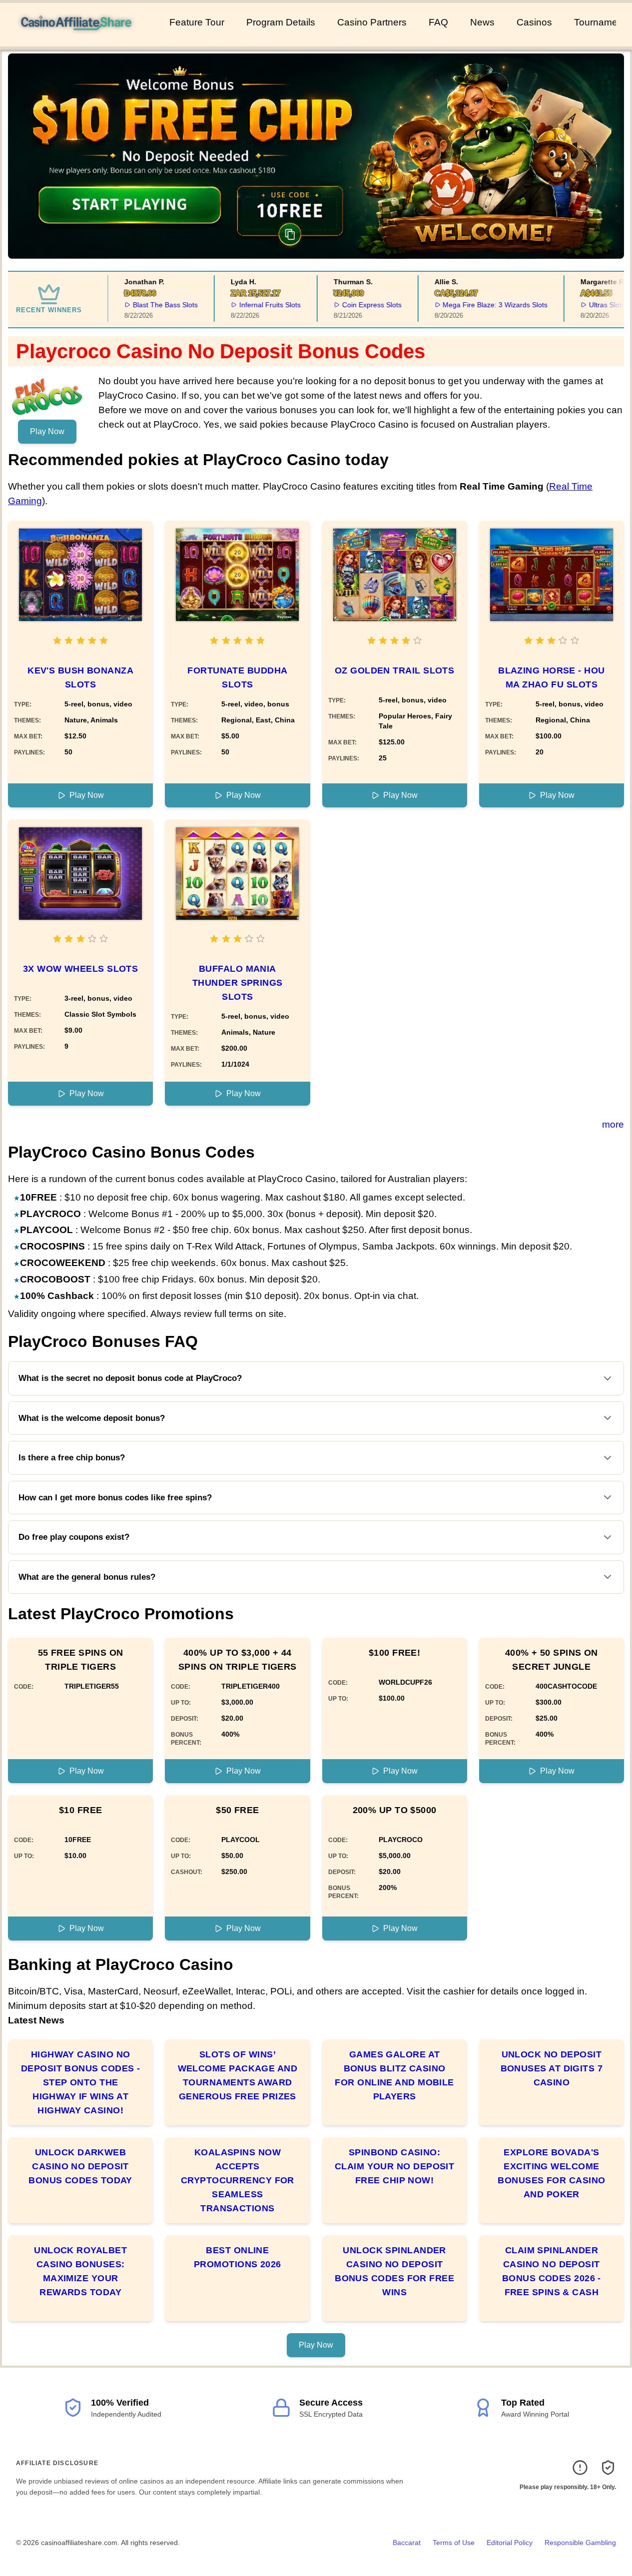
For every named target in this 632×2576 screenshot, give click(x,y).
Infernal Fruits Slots (256, 305)
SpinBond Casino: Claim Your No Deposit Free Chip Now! (394, 2166)
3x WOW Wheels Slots (81, 969)
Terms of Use (454, 2543)
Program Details (281, 22)
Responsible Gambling (580, 2543)
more (613, 1124)
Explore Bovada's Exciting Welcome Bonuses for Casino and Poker (551, 2173)
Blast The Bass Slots (151, 305)
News (482, 22)
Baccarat (407, 2543)
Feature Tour (197, 22)
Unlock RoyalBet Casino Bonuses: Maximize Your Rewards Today (80, 2271)
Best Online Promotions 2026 (238, 2257)
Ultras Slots (593, 305)
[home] (83, 39)
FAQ (438, 22)
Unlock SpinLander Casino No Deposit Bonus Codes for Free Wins (394, 2271)
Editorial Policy (510, 2543)
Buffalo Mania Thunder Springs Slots (238, 983)
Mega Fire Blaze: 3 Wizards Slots (481, 305)
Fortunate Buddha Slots (237, 677)
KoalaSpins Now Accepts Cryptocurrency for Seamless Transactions (238, 2180)
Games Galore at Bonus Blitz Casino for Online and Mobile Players (394, 2075)
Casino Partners (372, 22)
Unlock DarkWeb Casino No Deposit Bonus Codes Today (80, 2166)
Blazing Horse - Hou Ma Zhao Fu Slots (552, 677)
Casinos (534, 22)
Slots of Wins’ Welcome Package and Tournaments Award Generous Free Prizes (238, 2075)
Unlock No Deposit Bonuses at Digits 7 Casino (552, 2068)
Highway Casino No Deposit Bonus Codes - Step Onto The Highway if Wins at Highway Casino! (80, 2082)
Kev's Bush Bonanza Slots (80, 677)
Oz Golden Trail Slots (394, 670)
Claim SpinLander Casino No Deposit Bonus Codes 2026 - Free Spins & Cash (552, 2271)
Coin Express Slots (357, 305)
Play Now (47, 431)
